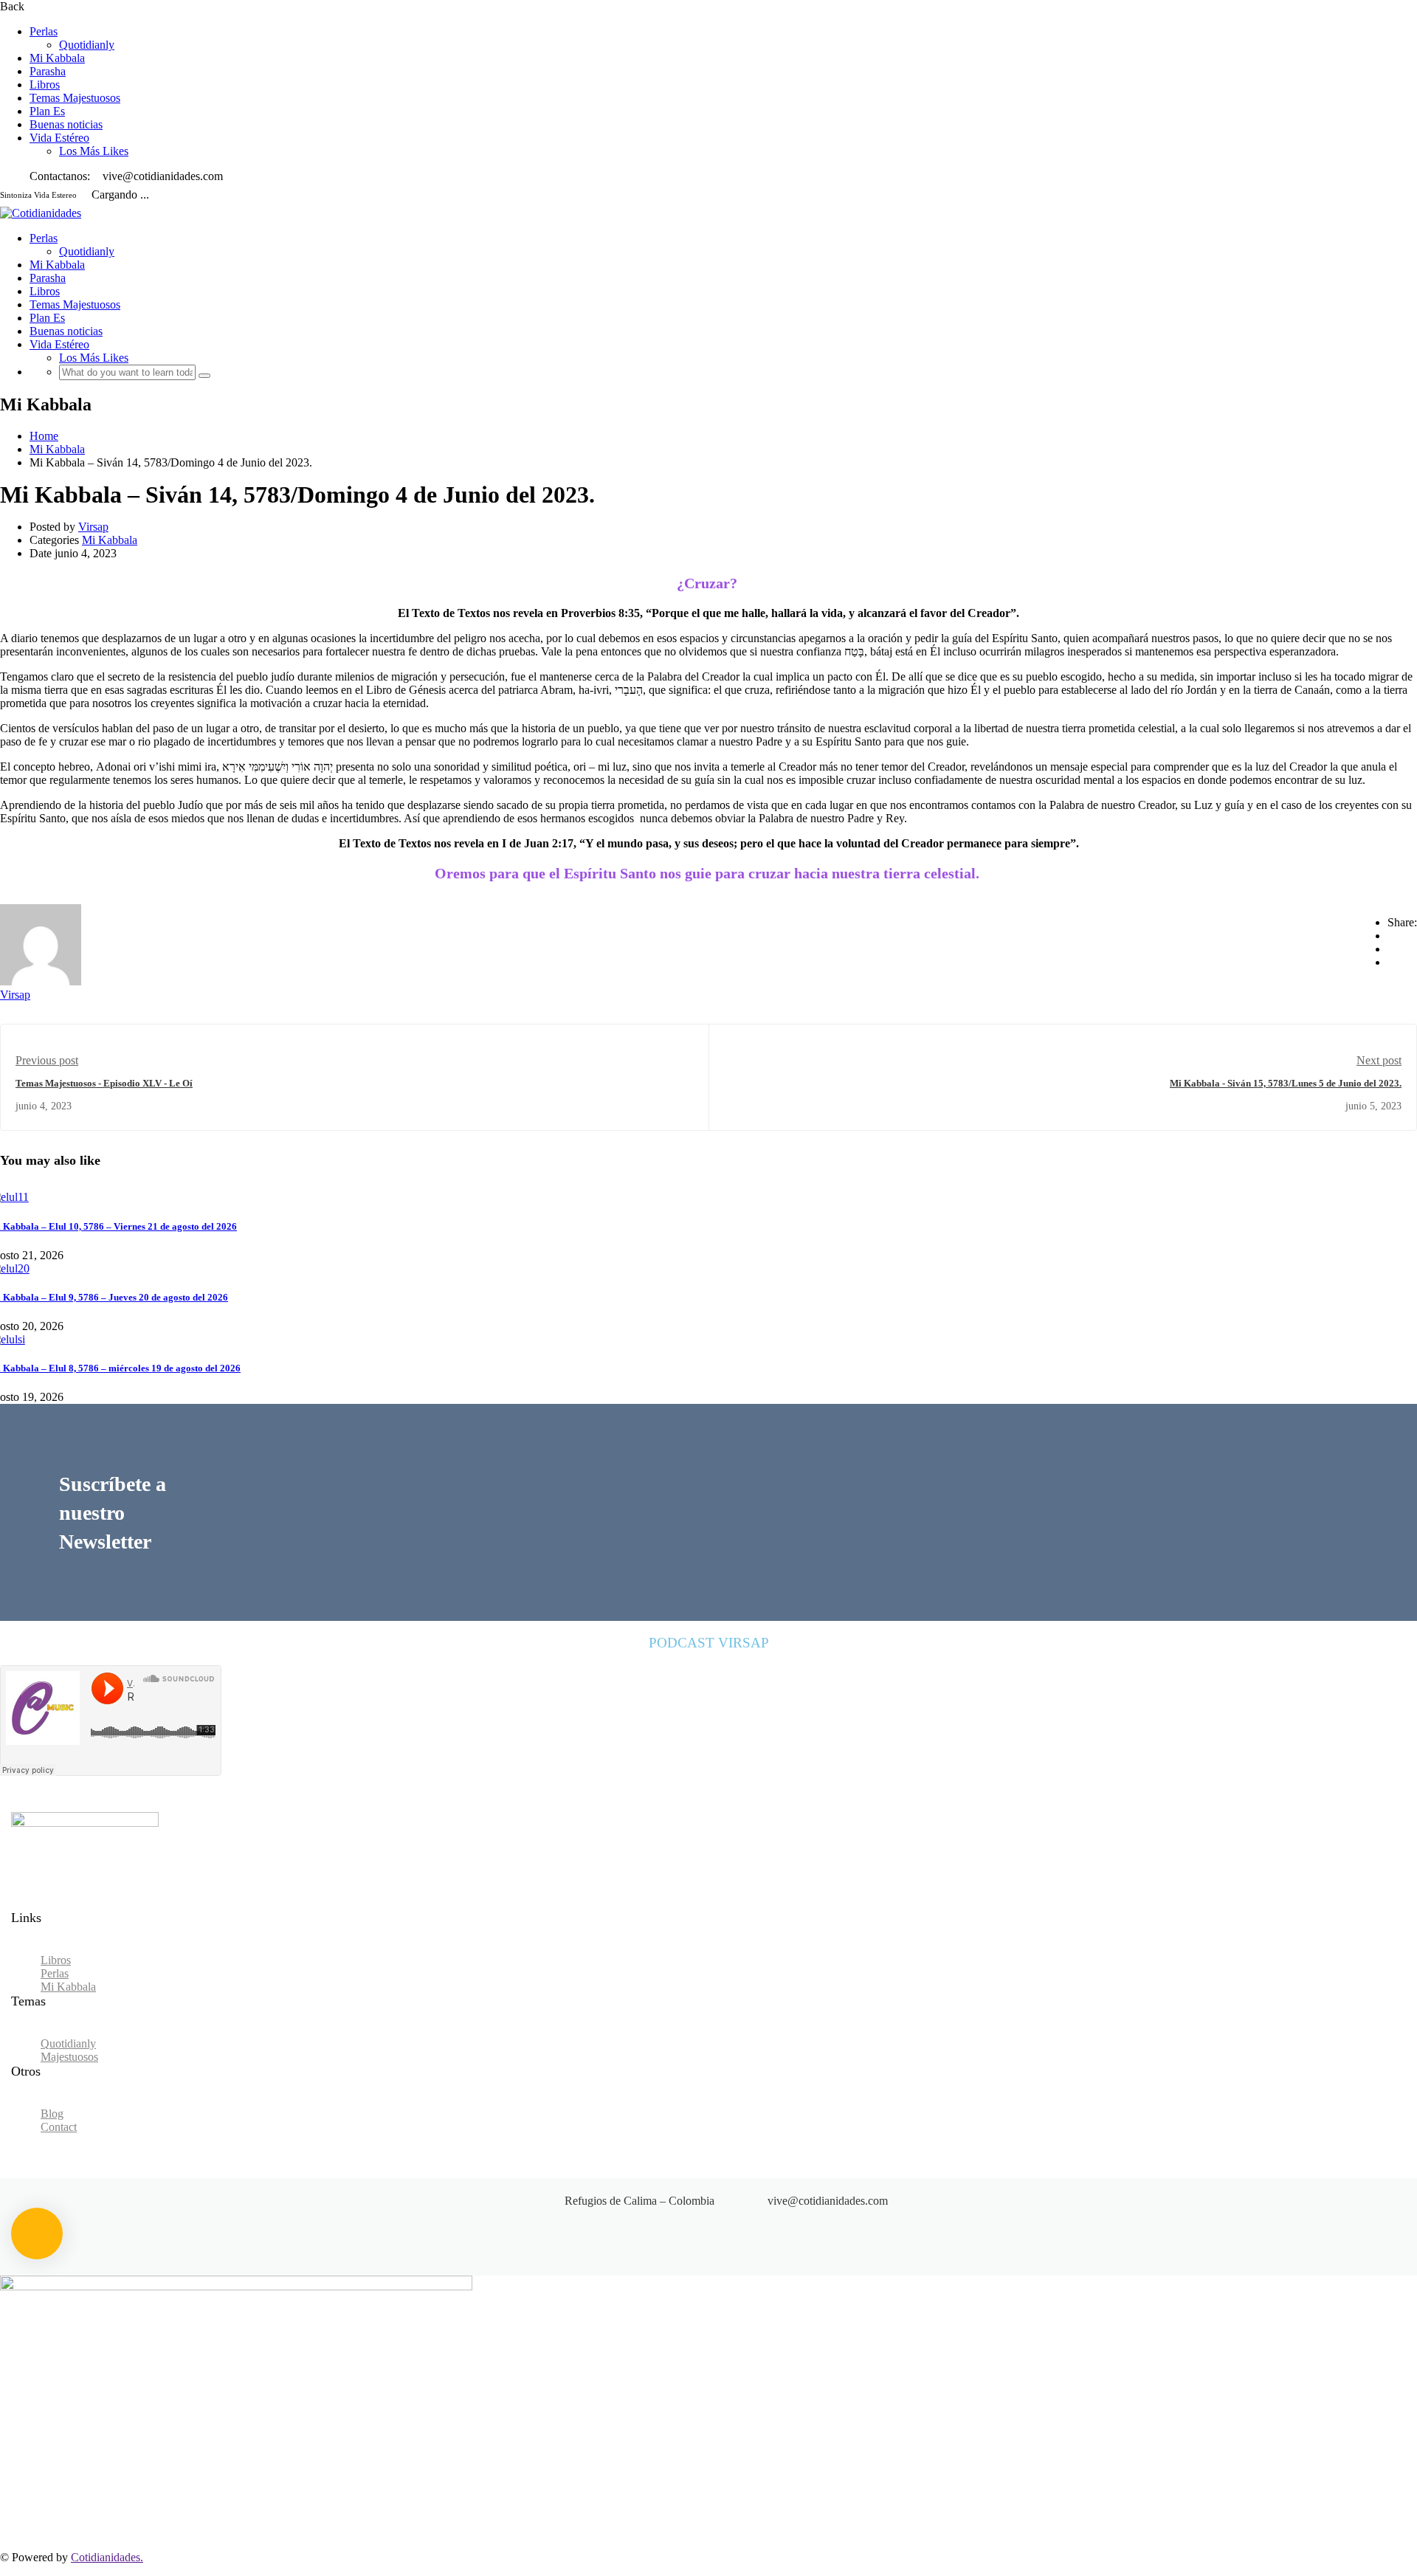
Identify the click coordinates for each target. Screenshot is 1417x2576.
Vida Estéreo (59, 138)
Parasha (48, 71)
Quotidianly (87, 45)
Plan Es (47, 111)
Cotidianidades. (107, 2557)
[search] (204, 376)
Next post (1379, 1060)
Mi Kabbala (57, 58)
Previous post (47, 1060)
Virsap (93, 527)
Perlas (44, 31)
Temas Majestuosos (75, 98)
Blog (52, 2114)
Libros (45, 85)
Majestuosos (69, 2057)
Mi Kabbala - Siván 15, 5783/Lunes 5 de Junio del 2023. (1286, 1083)
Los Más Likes (94, 151)
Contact (59, 2127)
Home (44, 436)
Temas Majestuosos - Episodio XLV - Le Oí (104, 1083)
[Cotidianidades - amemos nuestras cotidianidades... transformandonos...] (41, 213)
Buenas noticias (66, 124)
